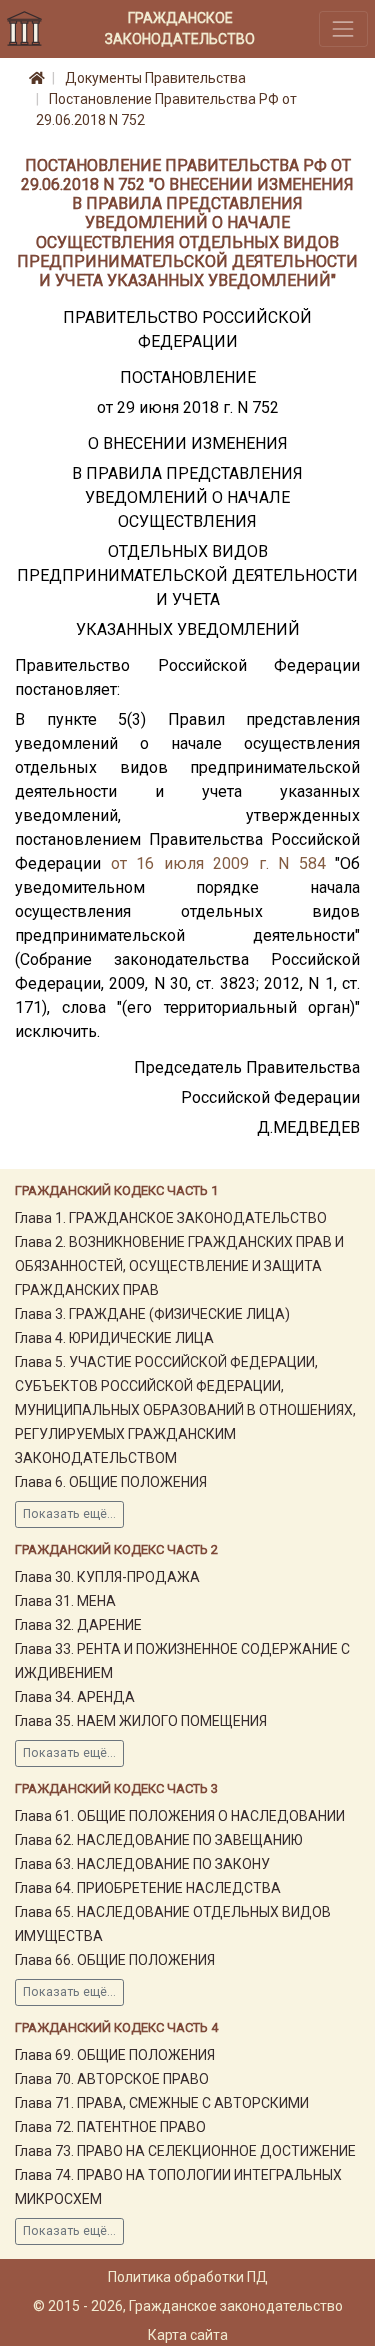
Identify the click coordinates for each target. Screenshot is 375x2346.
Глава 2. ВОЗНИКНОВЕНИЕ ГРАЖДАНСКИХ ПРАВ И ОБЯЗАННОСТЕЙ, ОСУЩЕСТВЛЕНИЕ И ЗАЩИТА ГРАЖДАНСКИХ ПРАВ (179, 1266)
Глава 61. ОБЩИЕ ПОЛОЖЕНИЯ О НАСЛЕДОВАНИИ (180, 1816)
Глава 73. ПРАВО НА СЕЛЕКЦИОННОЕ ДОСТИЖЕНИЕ (185, 2151)
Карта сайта (188, 2335)
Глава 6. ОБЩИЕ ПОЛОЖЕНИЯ (111, 1482)
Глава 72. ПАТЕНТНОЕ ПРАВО (110, 2127)
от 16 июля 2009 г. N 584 (218, 863)
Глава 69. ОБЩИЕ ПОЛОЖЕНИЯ (115, 2055)
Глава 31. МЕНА (65, 1601)
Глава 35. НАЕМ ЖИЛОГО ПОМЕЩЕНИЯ (141, 1721)
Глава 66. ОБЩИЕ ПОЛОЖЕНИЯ (115, 1960)
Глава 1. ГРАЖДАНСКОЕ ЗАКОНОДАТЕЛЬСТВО (171, 1218)
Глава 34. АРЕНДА (75, 1697)
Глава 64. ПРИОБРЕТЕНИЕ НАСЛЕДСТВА (148, 1888)
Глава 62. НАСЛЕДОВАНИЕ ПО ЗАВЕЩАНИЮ (159, 1840)
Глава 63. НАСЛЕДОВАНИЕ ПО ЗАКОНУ (142, 1864)
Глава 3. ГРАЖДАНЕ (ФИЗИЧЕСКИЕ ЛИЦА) (152, 1314)
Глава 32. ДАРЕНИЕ (78, 1625)
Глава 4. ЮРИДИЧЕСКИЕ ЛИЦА (114, 1338)
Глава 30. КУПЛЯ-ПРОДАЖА (107, 1577)
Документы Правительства (155, 78)
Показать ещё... (69, 1514)
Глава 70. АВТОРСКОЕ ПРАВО (112, 2079)
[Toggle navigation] (343, 28)
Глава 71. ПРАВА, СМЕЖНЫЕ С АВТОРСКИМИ (162, 2103)
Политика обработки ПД (188, 2277)
